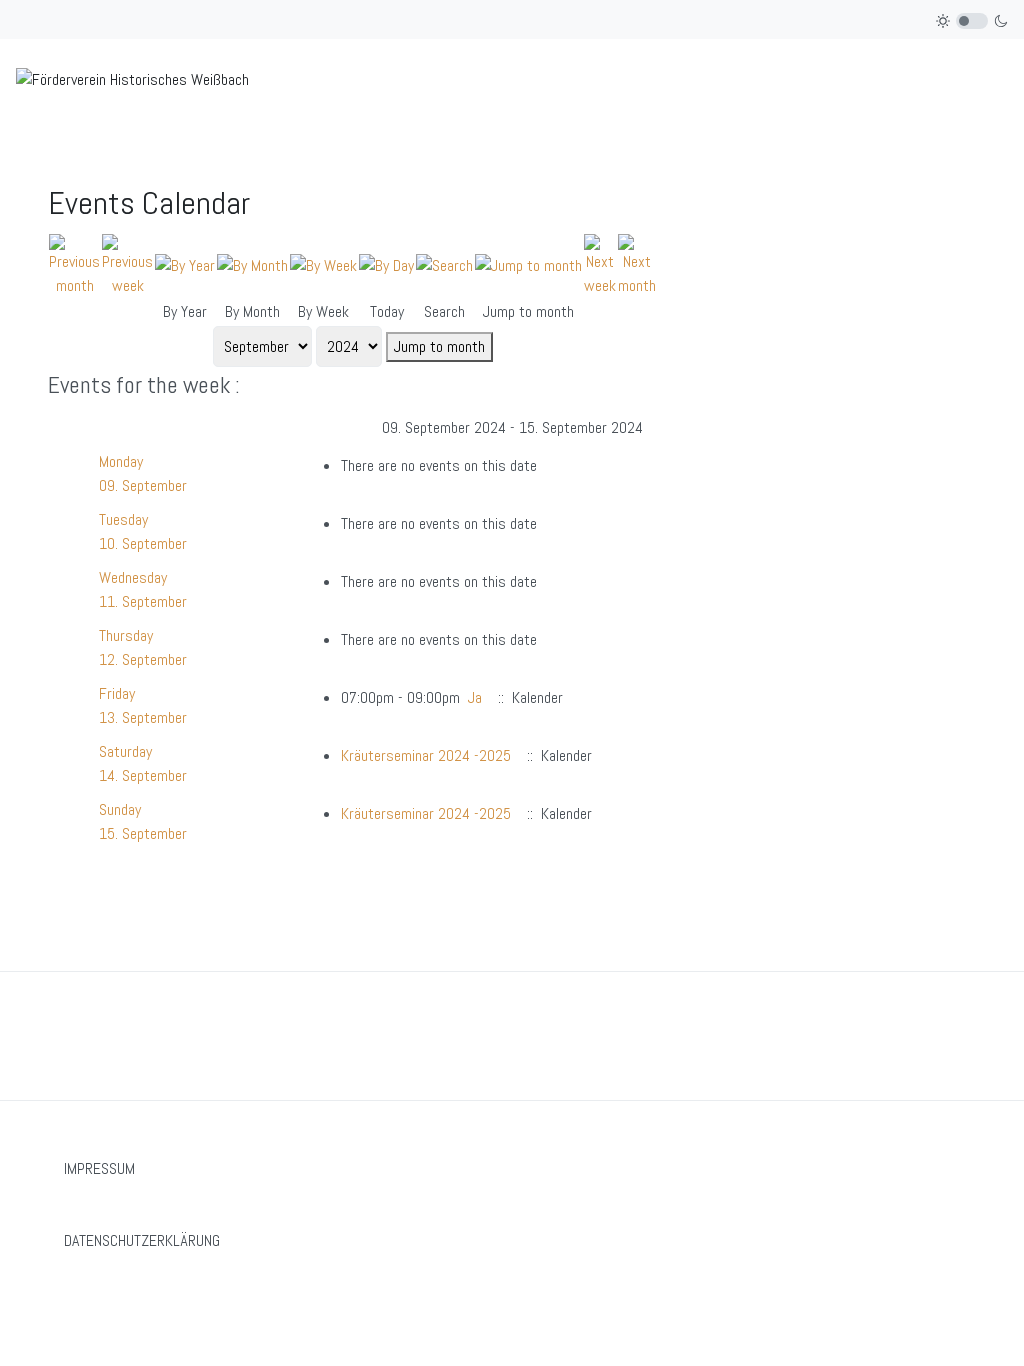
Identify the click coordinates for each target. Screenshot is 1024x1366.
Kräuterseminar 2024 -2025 (426, 755)
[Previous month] (74, 264)
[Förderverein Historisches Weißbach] (132, 78)
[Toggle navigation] (1000, 79)
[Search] (444, 264)
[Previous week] (127, 264)
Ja (475, 697)
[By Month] (252, 264)
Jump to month (439, 346)
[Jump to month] (528, 264)
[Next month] (637, 264)
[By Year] (185, 264)
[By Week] (323, 264)
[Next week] (600, 264)
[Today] (386, 264)
